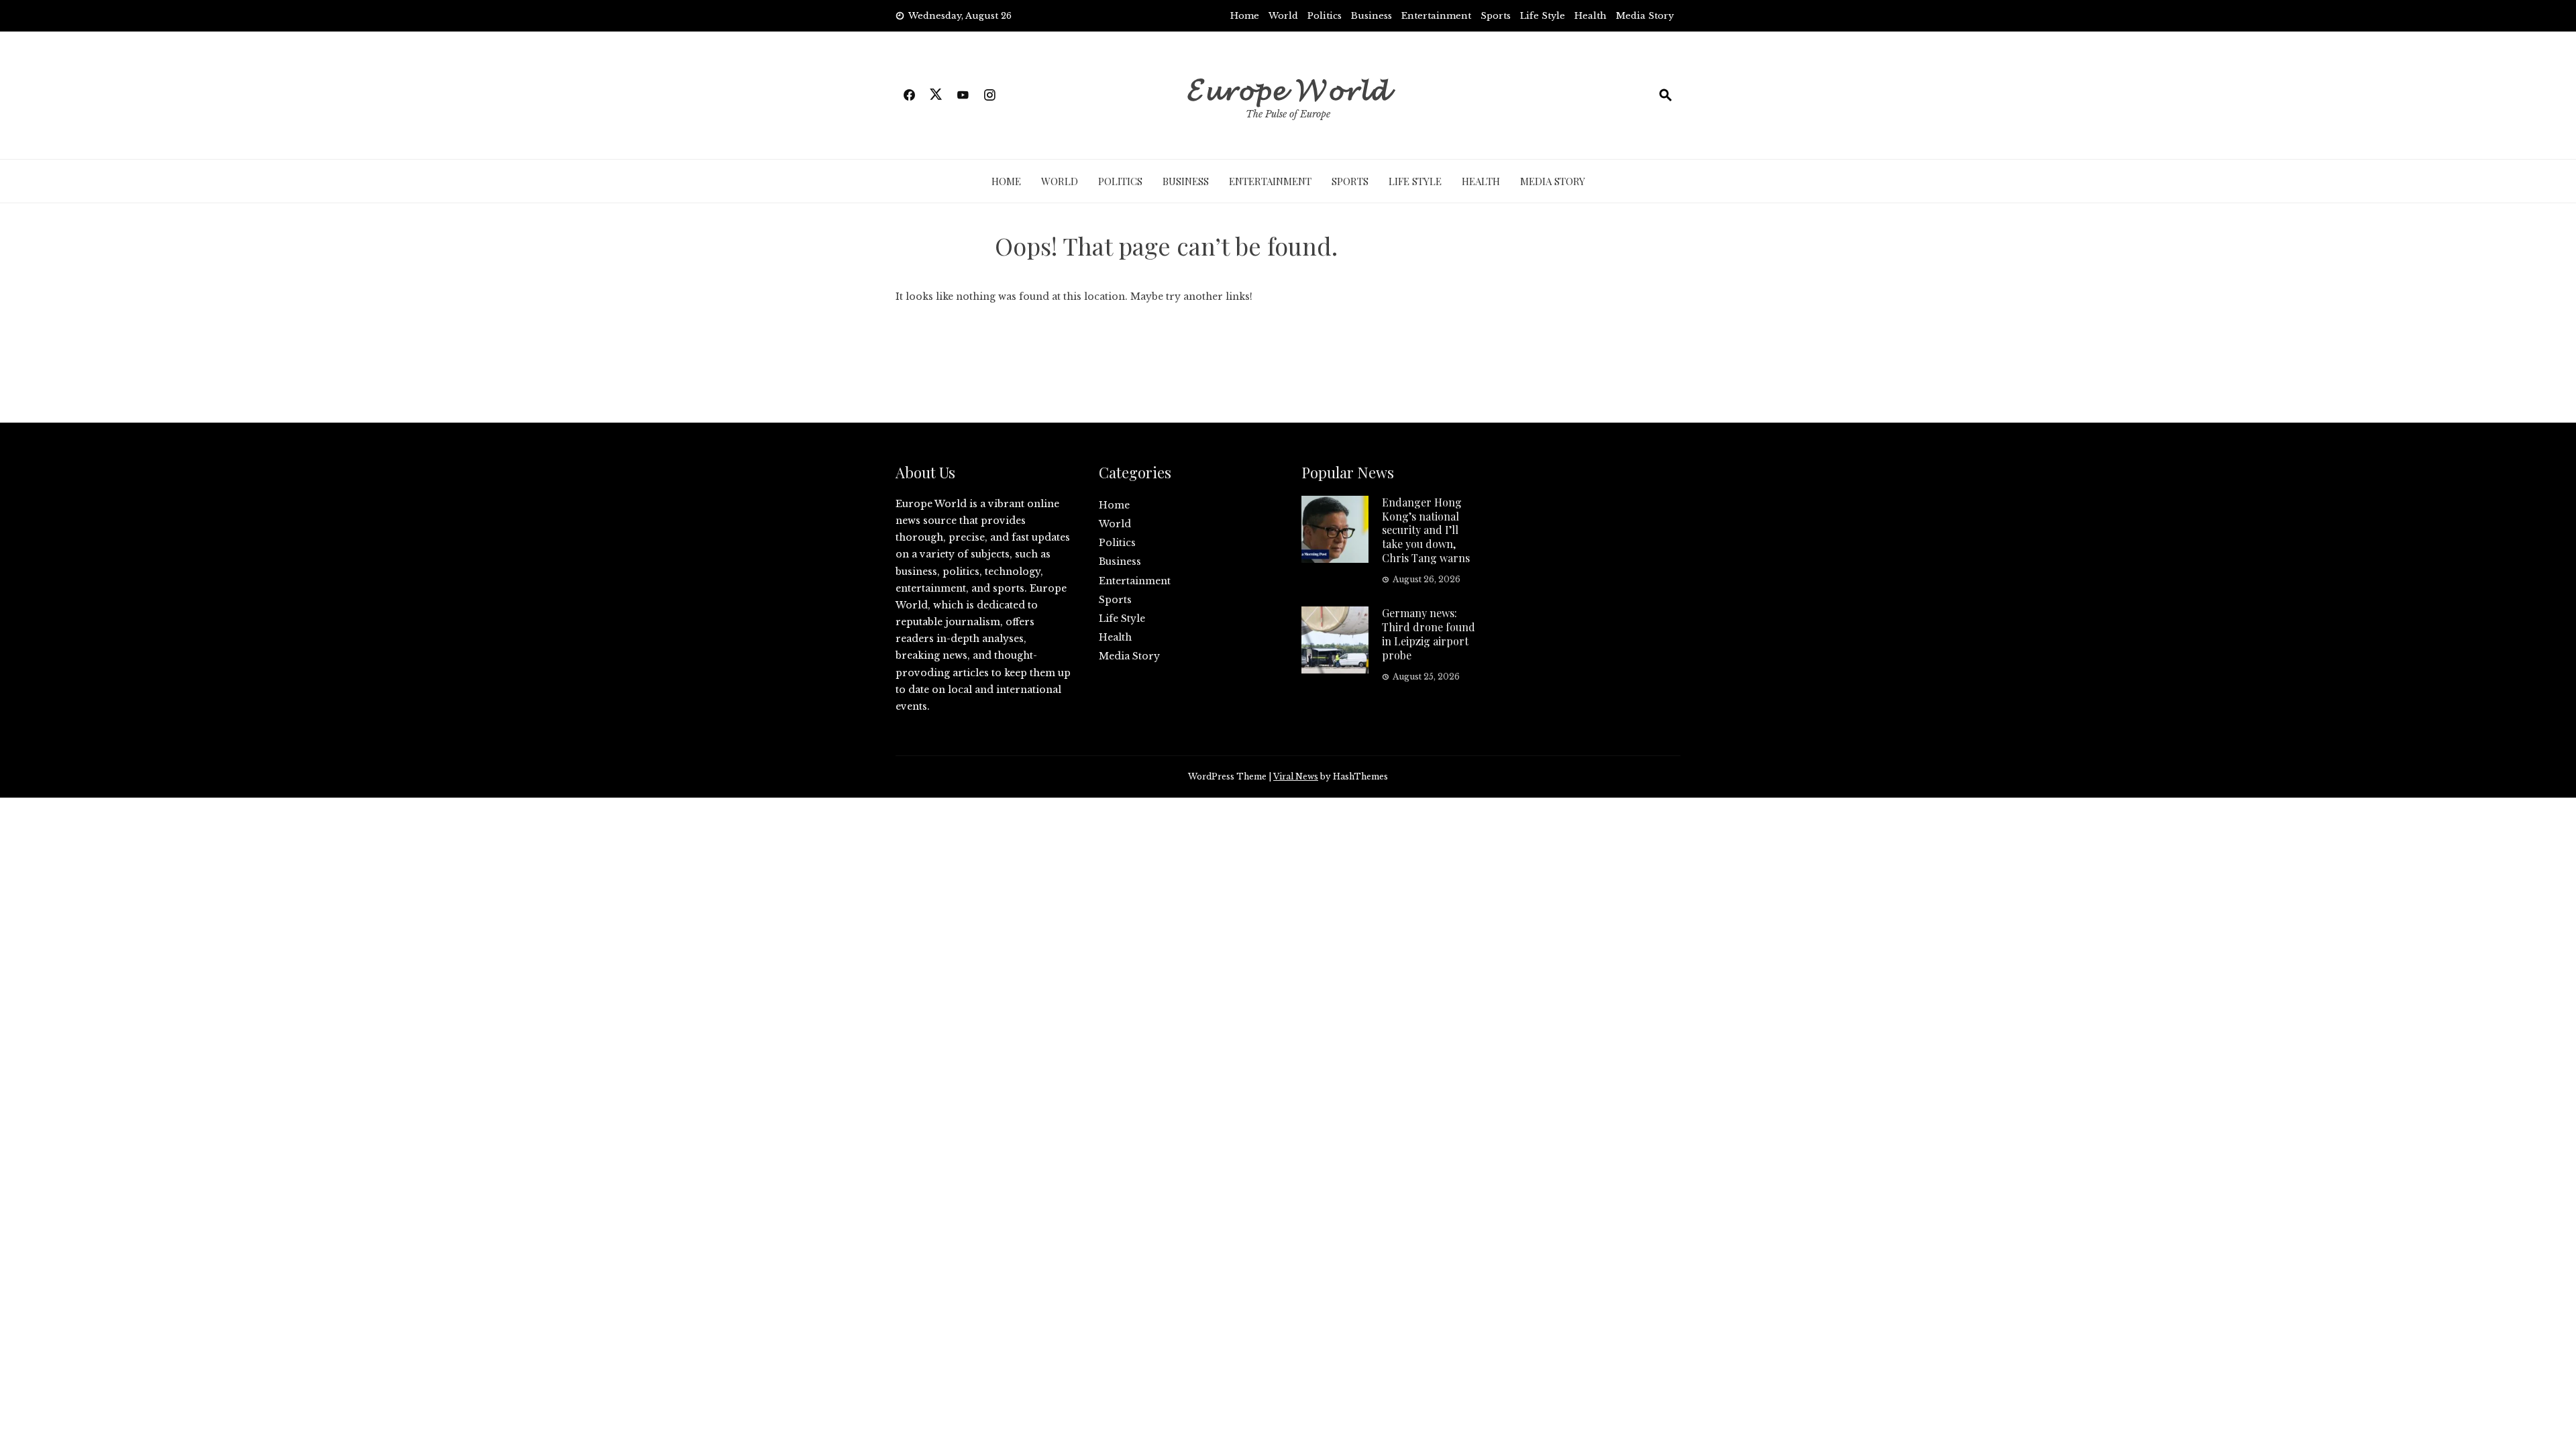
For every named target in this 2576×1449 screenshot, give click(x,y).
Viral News (1296, 776)
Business (1372, 16)
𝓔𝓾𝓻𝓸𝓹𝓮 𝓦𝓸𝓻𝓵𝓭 (1288, 87)
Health (1591, 16)
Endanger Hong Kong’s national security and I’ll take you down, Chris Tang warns (1426, 530)
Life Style (1543, 16)
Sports (1496, 16)
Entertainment (1436, 16)
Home (1245, 16)
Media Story (1645, 16)
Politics (1325, 16)
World (1283, 16)
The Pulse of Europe (1288, 114)
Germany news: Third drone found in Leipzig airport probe (1429, 634)
